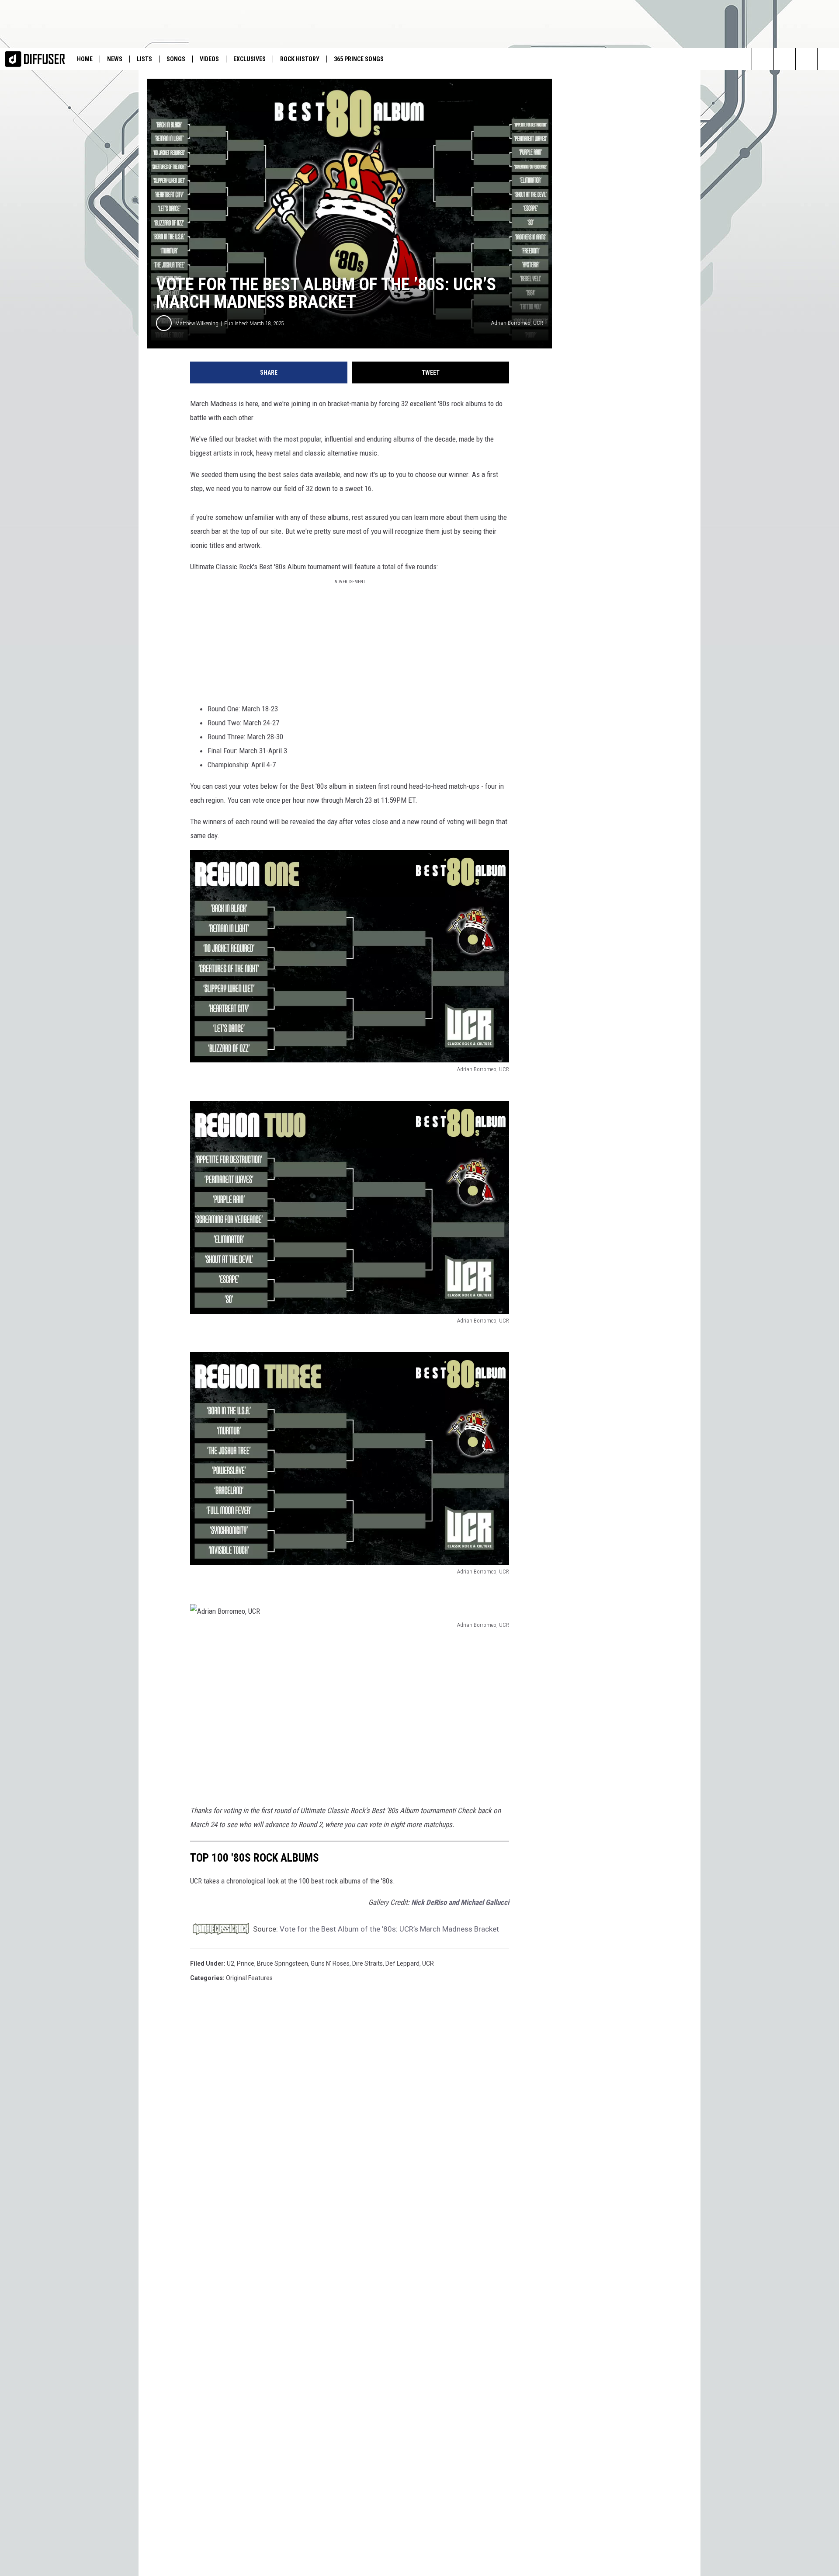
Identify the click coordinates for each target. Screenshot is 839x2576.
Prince (246, 1963)
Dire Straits (367, 1963)
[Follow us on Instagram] (763, 59)
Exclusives (250, 59)
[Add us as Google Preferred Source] (806, 59)
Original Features (249, 1978)
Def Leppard (402, 1963)
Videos (209, 59)
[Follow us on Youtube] (828, 59)
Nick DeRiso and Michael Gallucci (460, 1902)
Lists (144, 59)
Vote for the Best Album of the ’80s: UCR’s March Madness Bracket (389, 1929)
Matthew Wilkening (197, 323)
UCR (428, 1963)
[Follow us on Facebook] (785, 59)
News (115, 59)
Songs (176, 59)
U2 (231, 1963)
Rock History (300, 59)
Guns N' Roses (330, 1963)
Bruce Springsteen (283, 1963)
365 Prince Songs (359, 59)
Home (85, 59)
